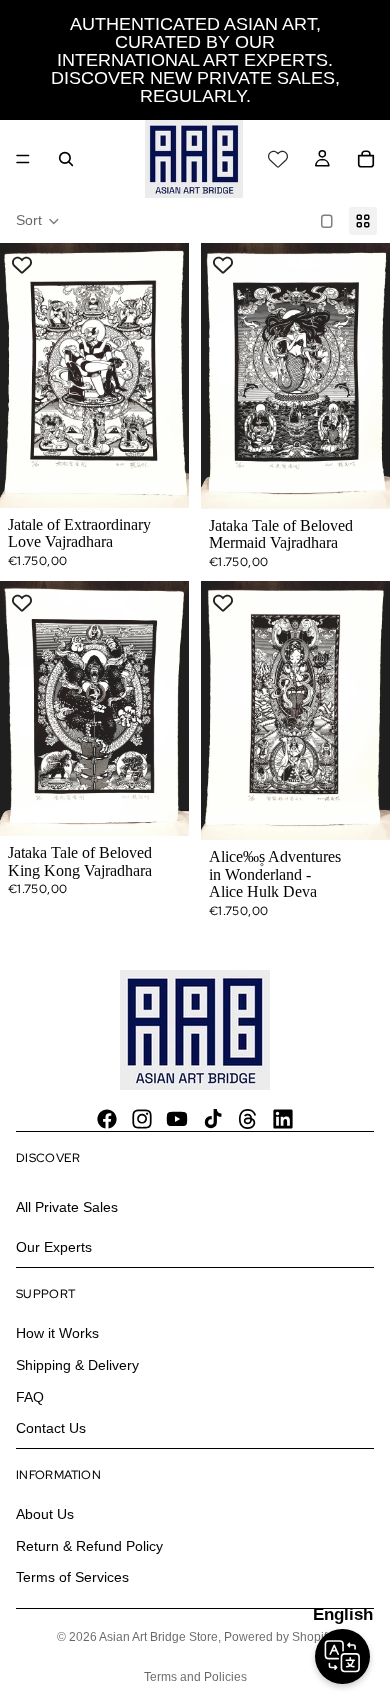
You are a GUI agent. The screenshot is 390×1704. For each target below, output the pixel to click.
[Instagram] (142, 1119)
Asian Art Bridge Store (158, 1637)
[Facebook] (107, 1119)
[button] (38, 221)
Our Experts (54, 1247)
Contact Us (51, 1428)
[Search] (66, 159)
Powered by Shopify (278, 1637)
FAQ (30, 1397)
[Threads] (248, 1119)
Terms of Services (72, 1578)
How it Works (57, 1333)
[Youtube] (177, 1119)
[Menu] (23, 159)
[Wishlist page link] (278, 159)
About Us (45, 1514)
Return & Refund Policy (89, 1546)
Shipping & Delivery (77, 1365)
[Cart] (366, 159)
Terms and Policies (195, 1677)
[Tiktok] (213, 1119)
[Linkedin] (283, 1119)
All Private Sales (67, 1207)
